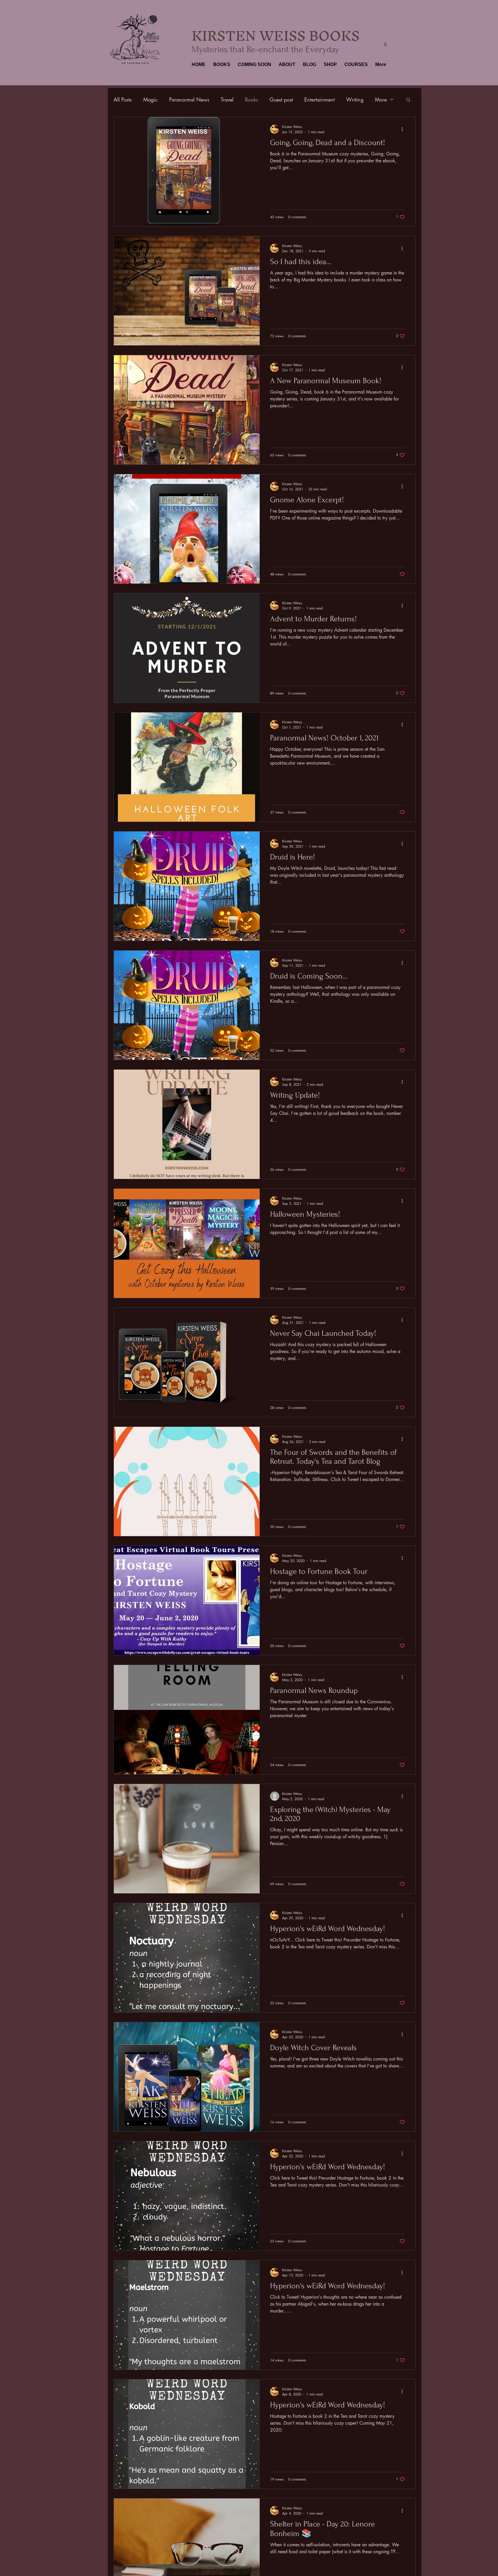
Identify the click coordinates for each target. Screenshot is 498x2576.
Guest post (281, 99)
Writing (355, 99)
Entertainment (319, 99)
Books (251, 99)
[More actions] (404, 129)
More (381, 99)
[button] (221, 65)
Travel (227, 99)
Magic (150, 99)
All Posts (123, 99)
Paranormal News (189, 99)
